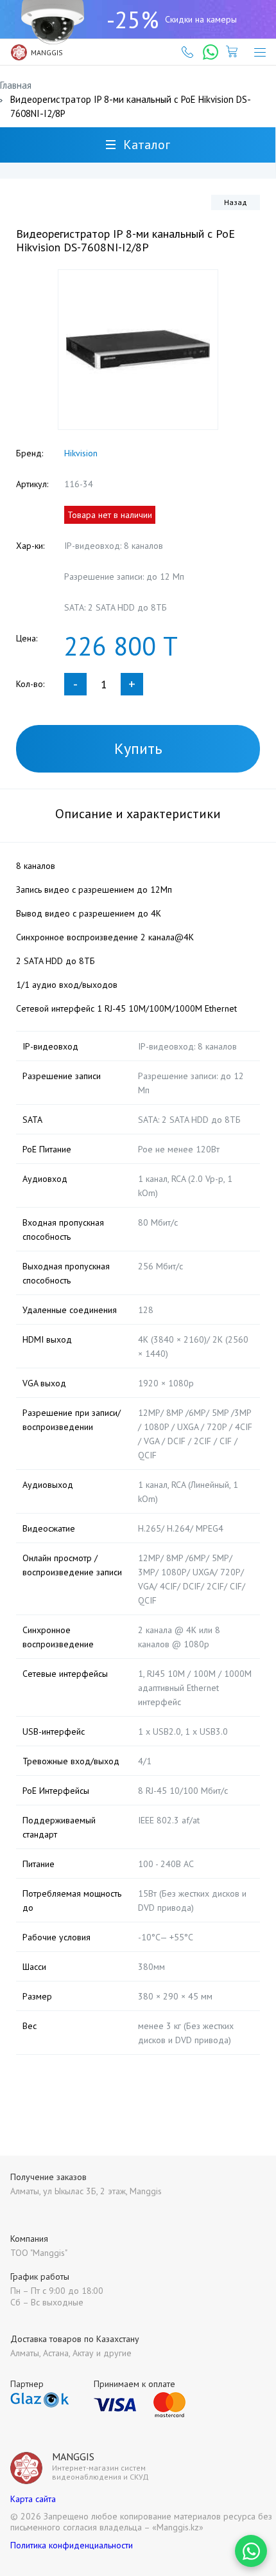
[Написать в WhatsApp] (251, 2551)
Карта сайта (33, 2499)
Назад (236, 202)
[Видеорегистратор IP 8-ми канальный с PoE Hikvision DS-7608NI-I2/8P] (138, 350)
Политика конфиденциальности (72, 2545)
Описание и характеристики (138, 814)
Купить (138, 748)
